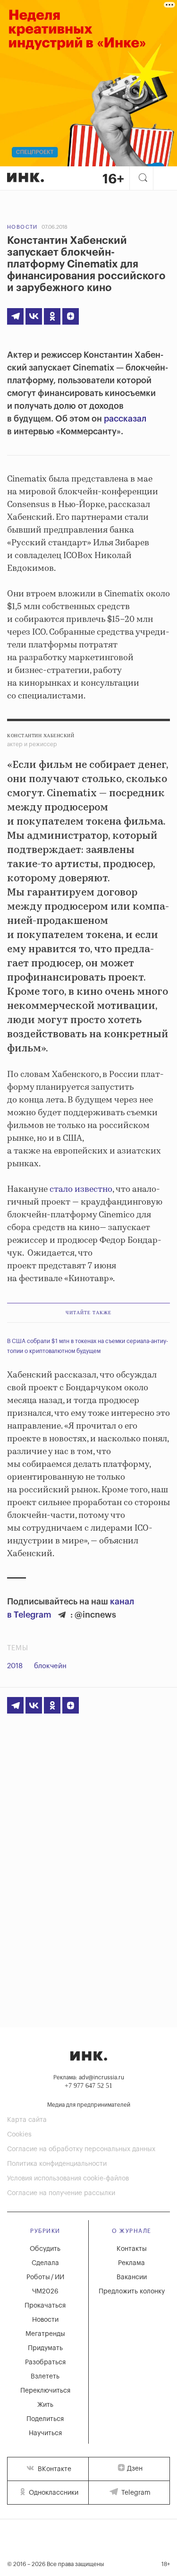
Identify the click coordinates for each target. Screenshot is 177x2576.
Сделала (45, 2263)
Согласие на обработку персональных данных (81, 2149)
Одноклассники (53, 2493)
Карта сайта (27, 2120)
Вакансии (132, 2277)
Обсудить (45, 2249)
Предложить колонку (132, 2292)
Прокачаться (45, 2306)
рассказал (125, 419)
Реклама (131, 2263)
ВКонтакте (54, 2469)
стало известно (80, 1189)
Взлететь (45, 2377)
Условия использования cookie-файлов (68, 2179)
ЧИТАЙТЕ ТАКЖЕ (88, 1313)
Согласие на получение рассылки (61, 2193)
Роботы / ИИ (45, 2277)
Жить (45, 2405)
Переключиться (45, 2391)
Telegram (135, 2493)
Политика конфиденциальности (57, 2164)
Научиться (45, 2433)
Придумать (45, 2348)
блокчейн (50, 1666)
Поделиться (45, 2419)
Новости (22, 227)
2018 (15, 1666)
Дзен (135, 2469)
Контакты (132, 2249)
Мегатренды (45, 2334)
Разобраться (45, 2362)
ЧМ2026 (45, 2292)
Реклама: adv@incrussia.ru (89, 2077)
